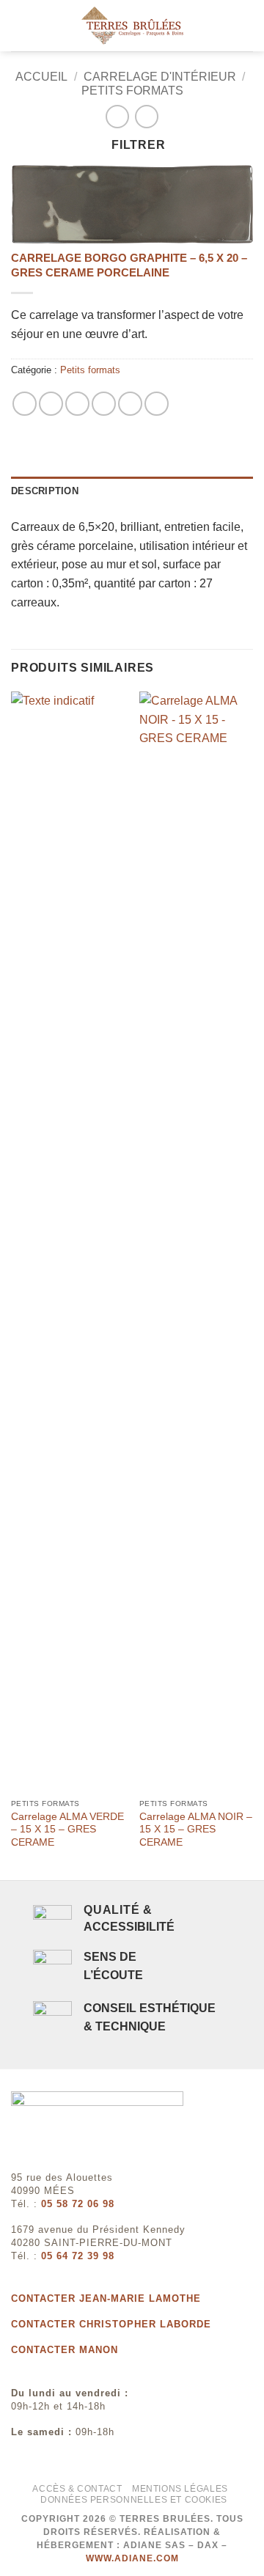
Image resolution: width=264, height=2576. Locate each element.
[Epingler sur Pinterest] (130, 404)
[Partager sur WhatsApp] (25, 404)
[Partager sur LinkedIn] (157, 404)
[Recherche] (247, 26)
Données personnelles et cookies (134, 2500)
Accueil (41, 77)
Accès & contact (77, 2489)
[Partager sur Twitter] (77, 404)
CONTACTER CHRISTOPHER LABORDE (111, 2324)
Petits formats (132, 91)
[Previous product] (146, 116)
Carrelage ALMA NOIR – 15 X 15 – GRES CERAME (196, 1830)
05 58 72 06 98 (78, 2204)
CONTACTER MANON (65, 2350)
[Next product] (117, 116)
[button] (20, 25)
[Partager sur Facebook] (51, 404)
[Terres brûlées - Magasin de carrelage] (132, 26)
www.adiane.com (132, 2558)
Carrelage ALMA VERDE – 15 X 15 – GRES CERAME (67, 1830)
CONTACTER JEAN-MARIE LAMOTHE (106, 2298)
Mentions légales (180, 2489)
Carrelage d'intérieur (160, 77)
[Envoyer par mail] (104, 404)
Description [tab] (45, 491)
